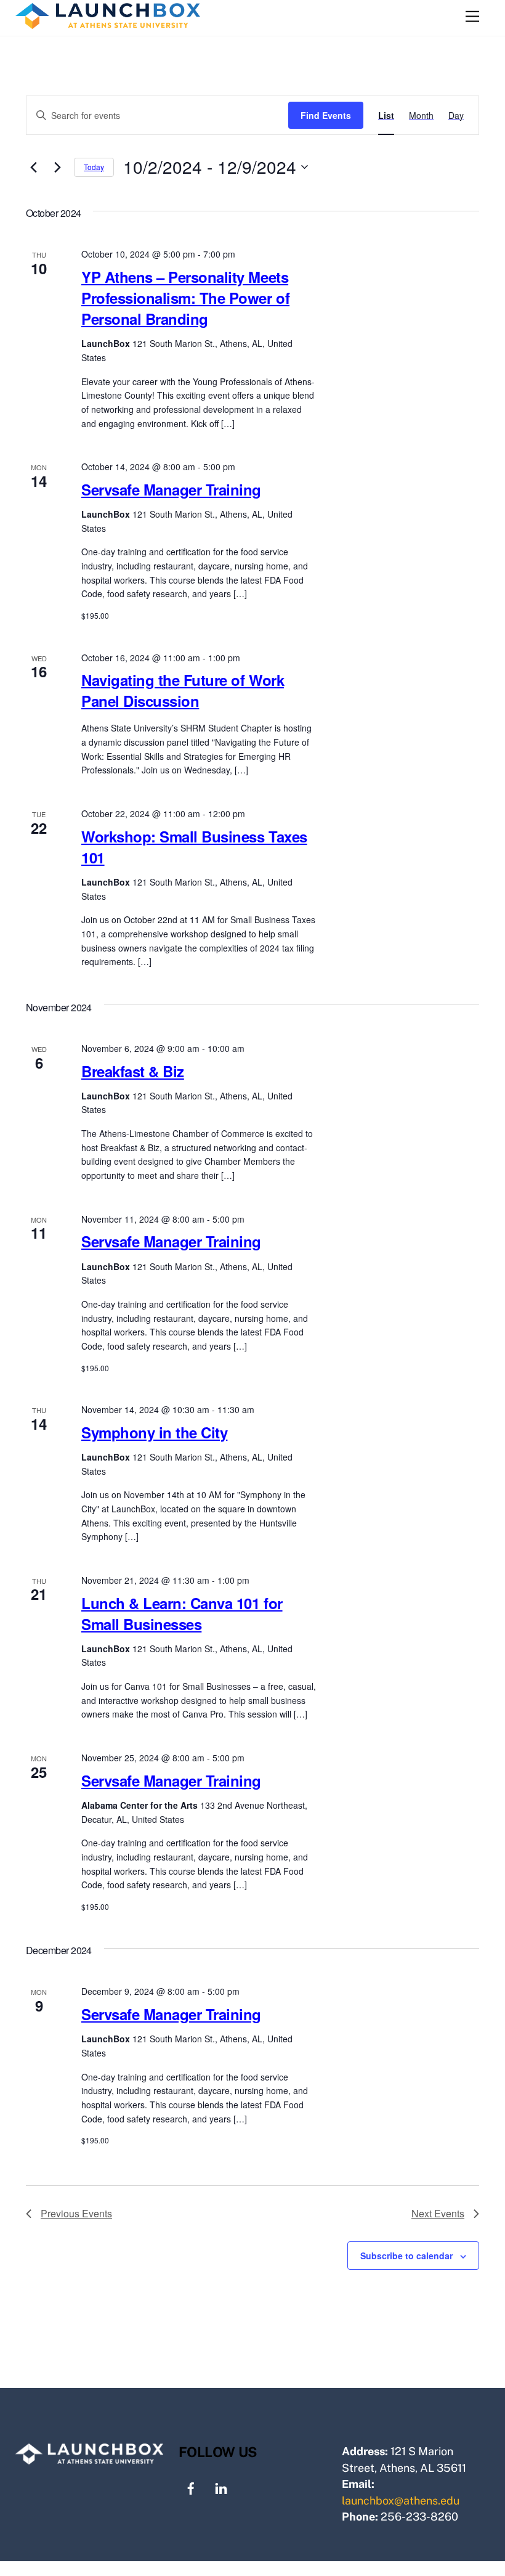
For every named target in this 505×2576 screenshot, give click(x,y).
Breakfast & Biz (133, 1071)
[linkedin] (221, 2487)
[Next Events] (57, 167)
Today (94, 167)
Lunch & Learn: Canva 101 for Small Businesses (182, 1613)
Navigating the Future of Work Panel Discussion (183, 690)
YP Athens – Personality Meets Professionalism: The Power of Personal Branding (185, 298)
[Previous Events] (33, 167)
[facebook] (191, 2487)
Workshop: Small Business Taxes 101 (194, 847)
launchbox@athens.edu (401, 2501)
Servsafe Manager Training (171, 489)
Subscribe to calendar (406, 2256)
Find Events (326, 115)
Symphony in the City (154, 1432)
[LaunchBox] (108, 23)
